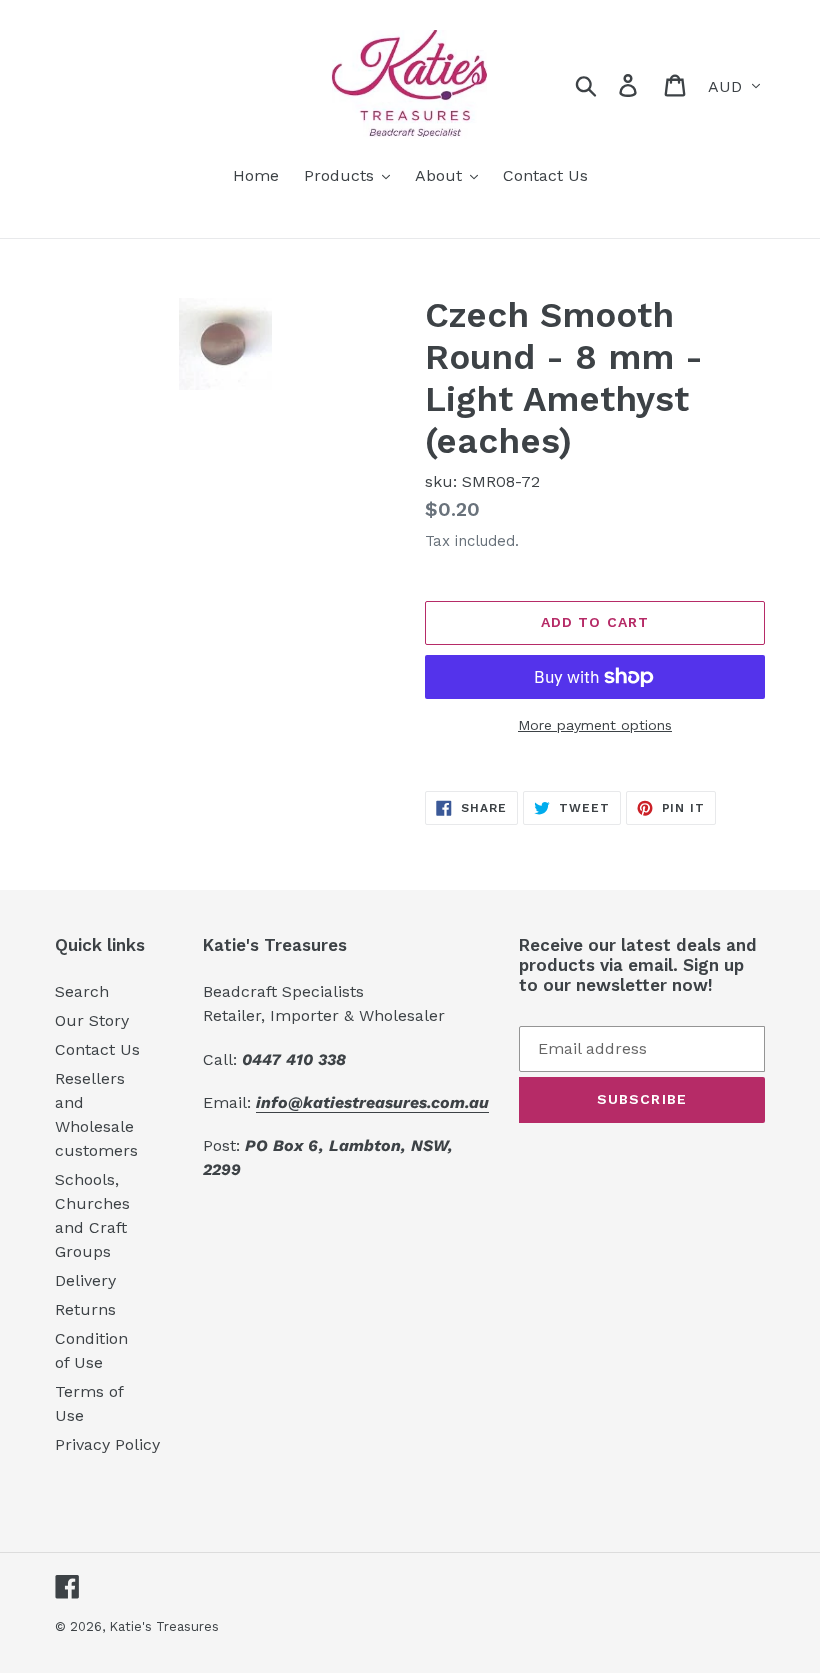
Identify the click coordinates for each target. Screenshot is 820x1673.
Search (82, 991)
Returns (85, 1309)
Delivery (85, 1280)
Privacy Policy (107, 1444)
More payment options (595, 725)
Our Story (92, 1020)
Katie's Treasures (164, 1626)
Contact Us (97, 1049)
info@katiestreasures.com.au (372, 1102)
